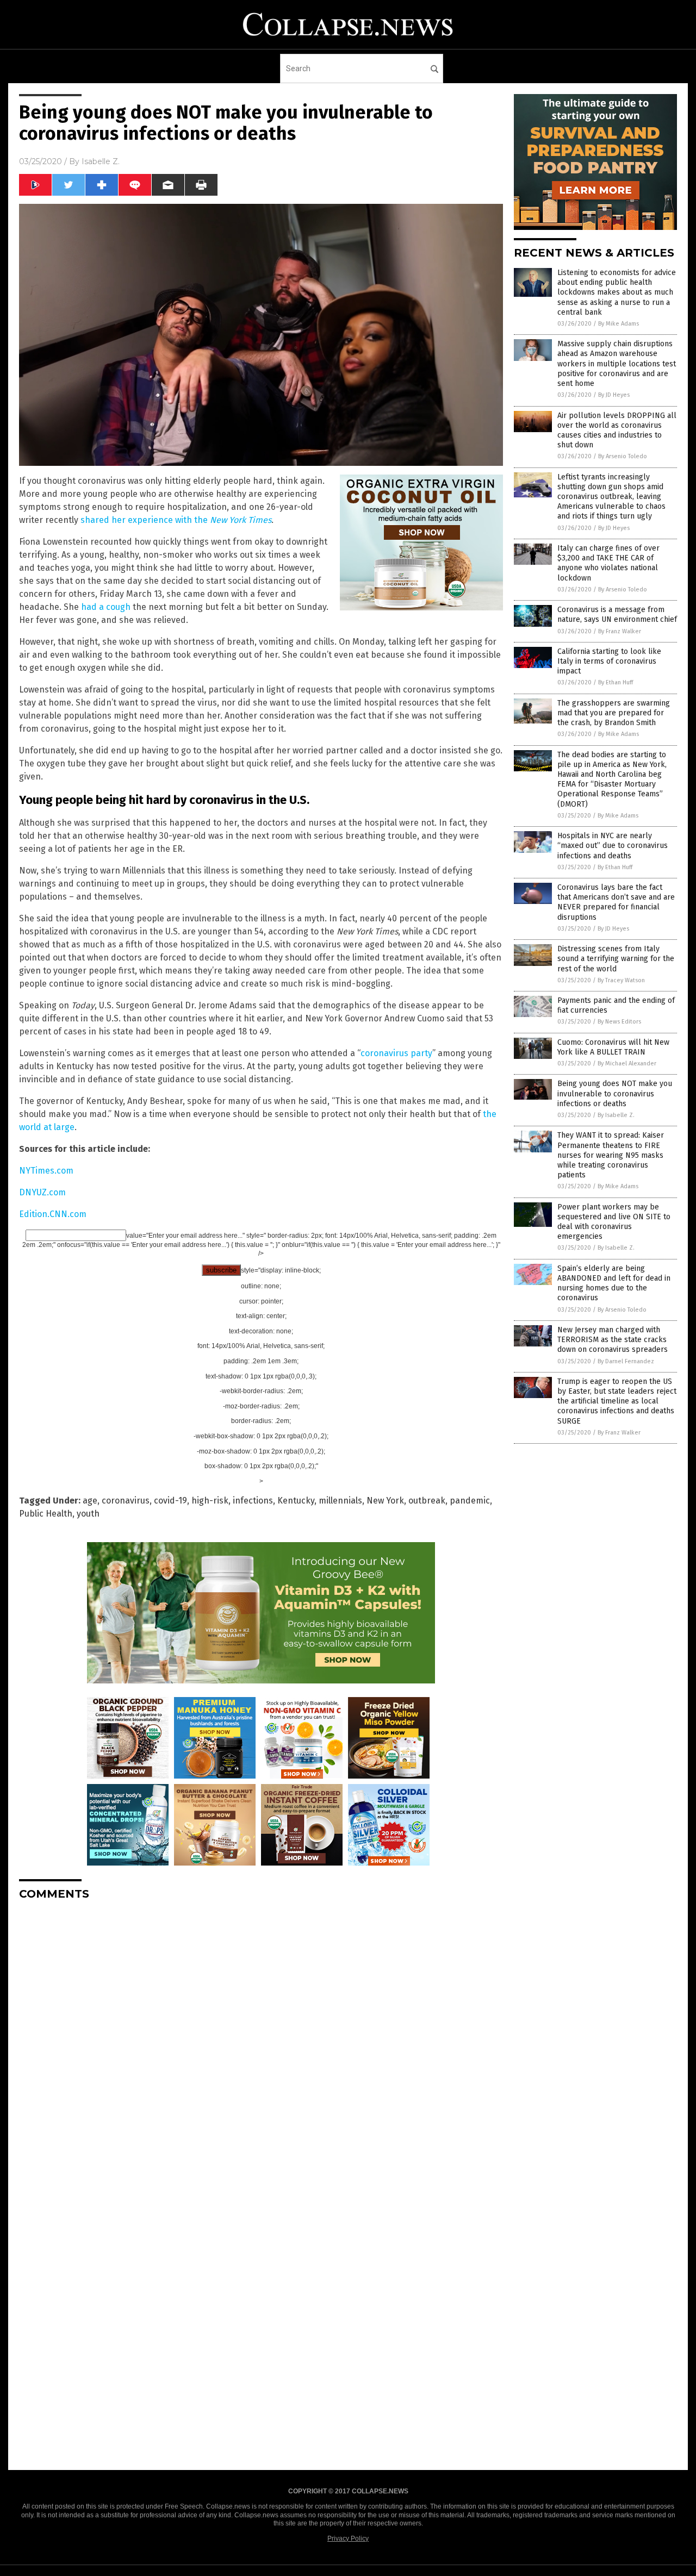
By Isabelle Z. (616, 1115)
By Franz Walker (620, 631)
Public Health (46, 1514)
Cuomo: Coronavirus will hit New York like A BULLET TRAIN (613, 1047)
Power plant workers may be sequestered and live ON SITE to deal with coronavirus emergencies (614, 1222)
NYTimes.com (46, 1171)
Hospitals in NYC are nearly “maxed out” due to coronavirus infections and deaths (613, 846)
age (90, 1501)
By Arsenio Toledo (623, 456)
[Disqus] (261, 2045)
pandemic (470, 1501)
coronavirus (126, 1501)
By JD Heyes (614, 395)
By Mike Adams (619, 324)
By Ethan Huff (616, 682)
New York (385, 1501)
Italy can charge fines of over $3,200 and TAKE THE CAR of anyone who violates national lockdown (608, 563)
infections (253, 1501)
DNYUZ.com (42, 1192)
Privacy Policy (348, 2538)
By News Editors (619, 1022)
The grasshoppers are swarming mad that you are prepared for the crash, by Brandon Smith (614, 713)
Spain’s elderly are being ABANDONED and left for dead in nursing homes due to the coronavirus (614, 1283)
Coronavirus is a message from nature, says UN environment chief (617, 615)
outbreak (427, 1501)
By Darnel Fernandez (626, 1361)
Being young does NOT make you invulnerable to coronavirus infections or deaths (615, 1093)
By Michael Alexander (627, 1064)
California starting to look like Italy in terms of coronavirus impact (609, 661)
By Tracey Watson (621, 980)
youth (88, 1514)
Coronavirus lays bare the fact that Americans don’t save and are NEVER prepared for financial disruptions (616, 902)
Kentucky (296, 1501)
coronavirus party (396, 1053)
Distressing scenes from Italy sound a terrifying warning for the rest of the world (616, 959)
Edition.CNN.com (53, 1214)
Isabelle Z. (101, 161)
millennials (340, 1501)
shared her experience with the (176, 520)
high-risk (210, 1501)
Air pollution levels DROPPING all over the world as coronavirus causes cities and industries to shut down (617, 431)
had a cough (106, 607)
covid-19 (170, 1501)
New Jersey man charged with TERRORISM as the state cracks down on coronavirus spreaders (613, 1340)
